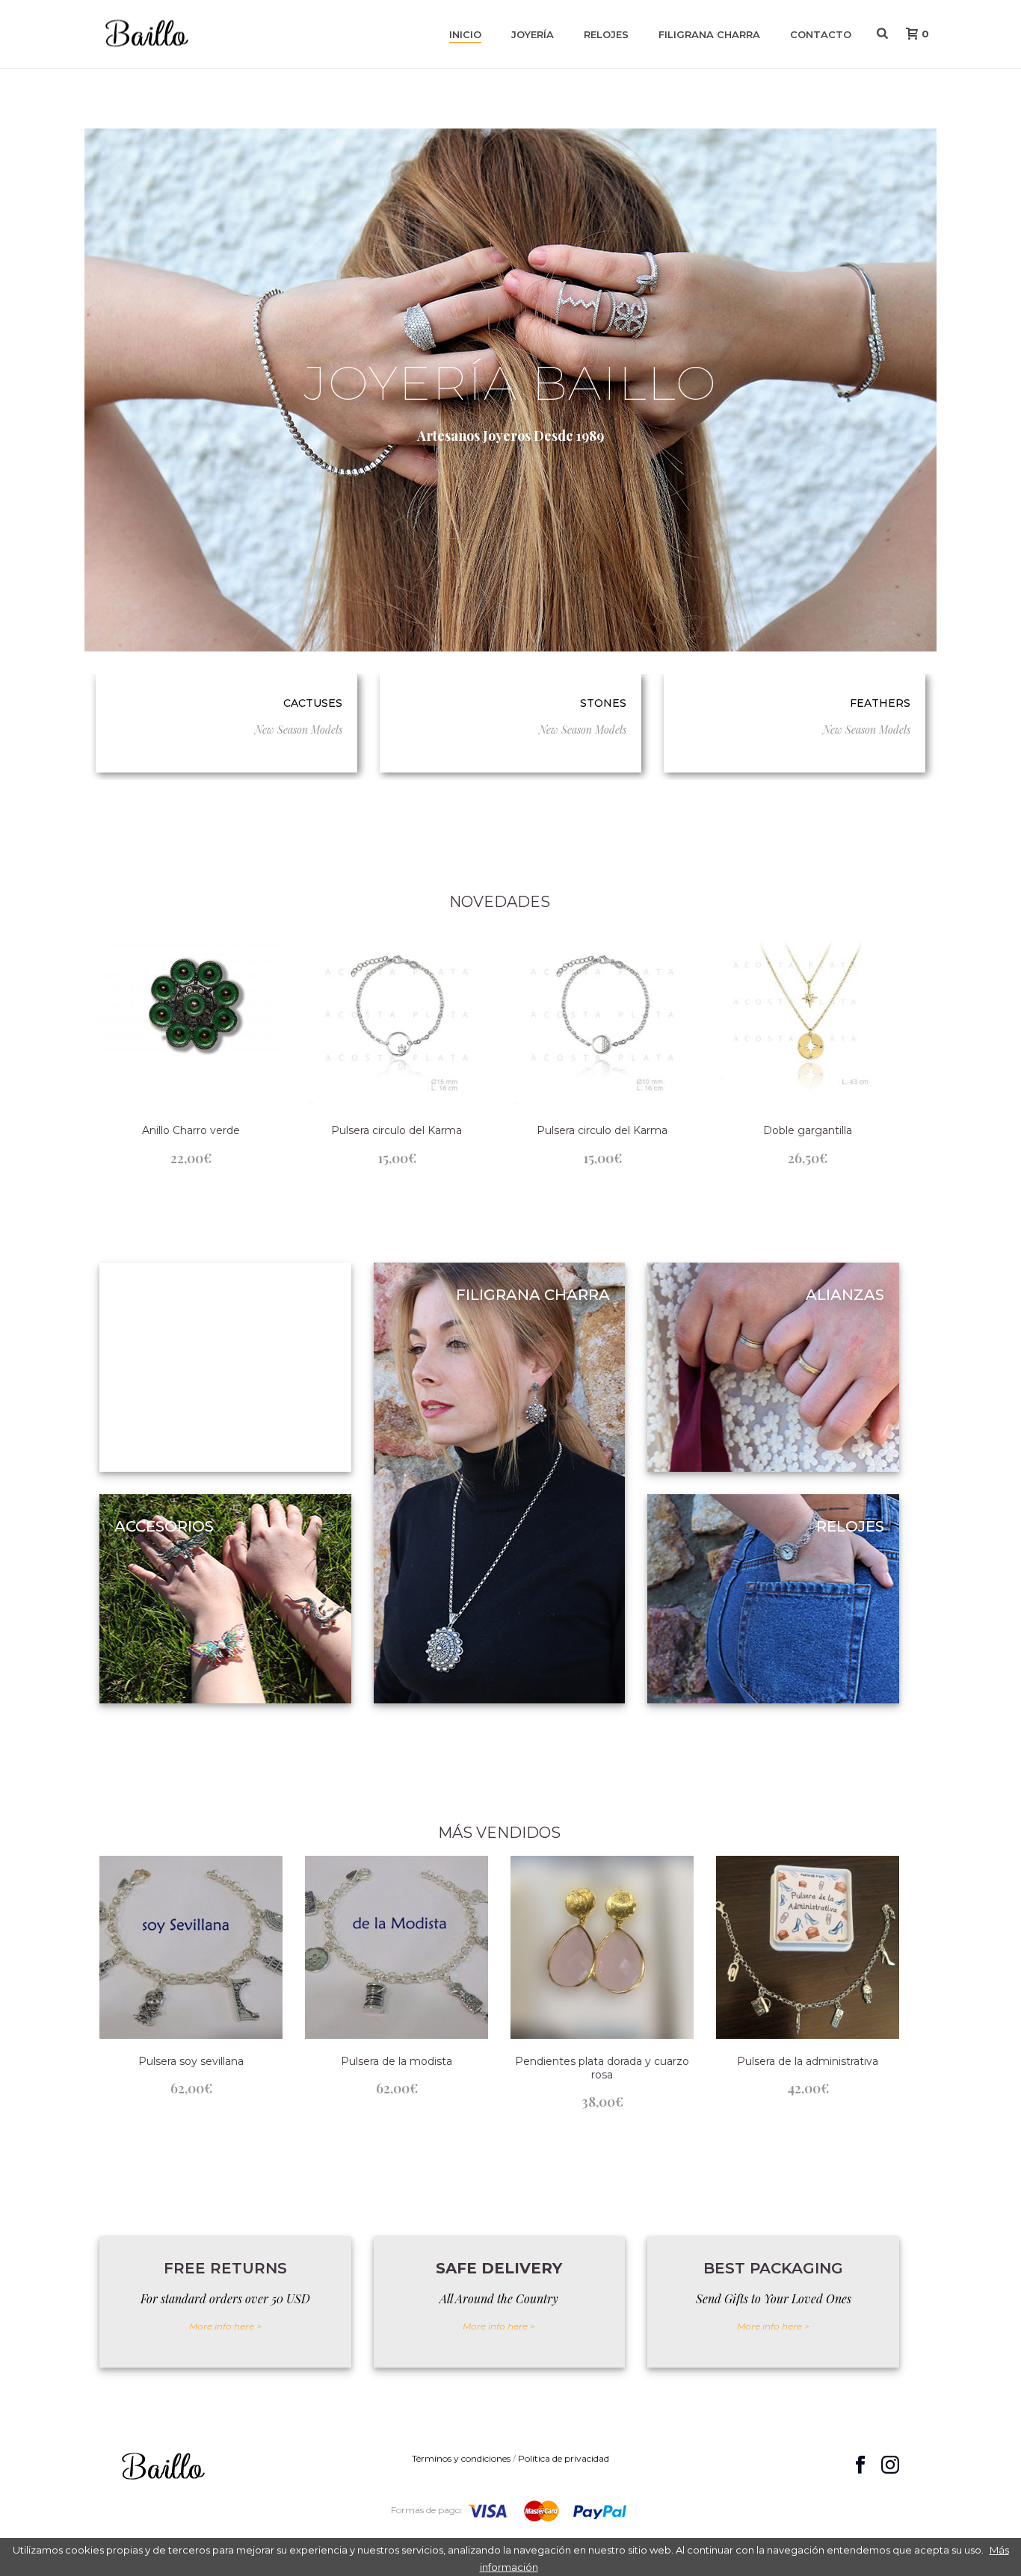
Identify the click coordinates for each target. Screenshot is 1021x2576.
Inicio (465, 34)
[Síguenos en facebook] (860, 2465)
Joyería (533, 34)
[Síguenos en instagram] (890, 2465)
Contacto (821, 34)
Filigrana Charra (709, 34)
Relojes (606, 34)
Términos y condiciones (461, 2458)
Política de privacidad (564, 2458)
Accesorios (164, 1526)
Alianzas (845, 1295)
